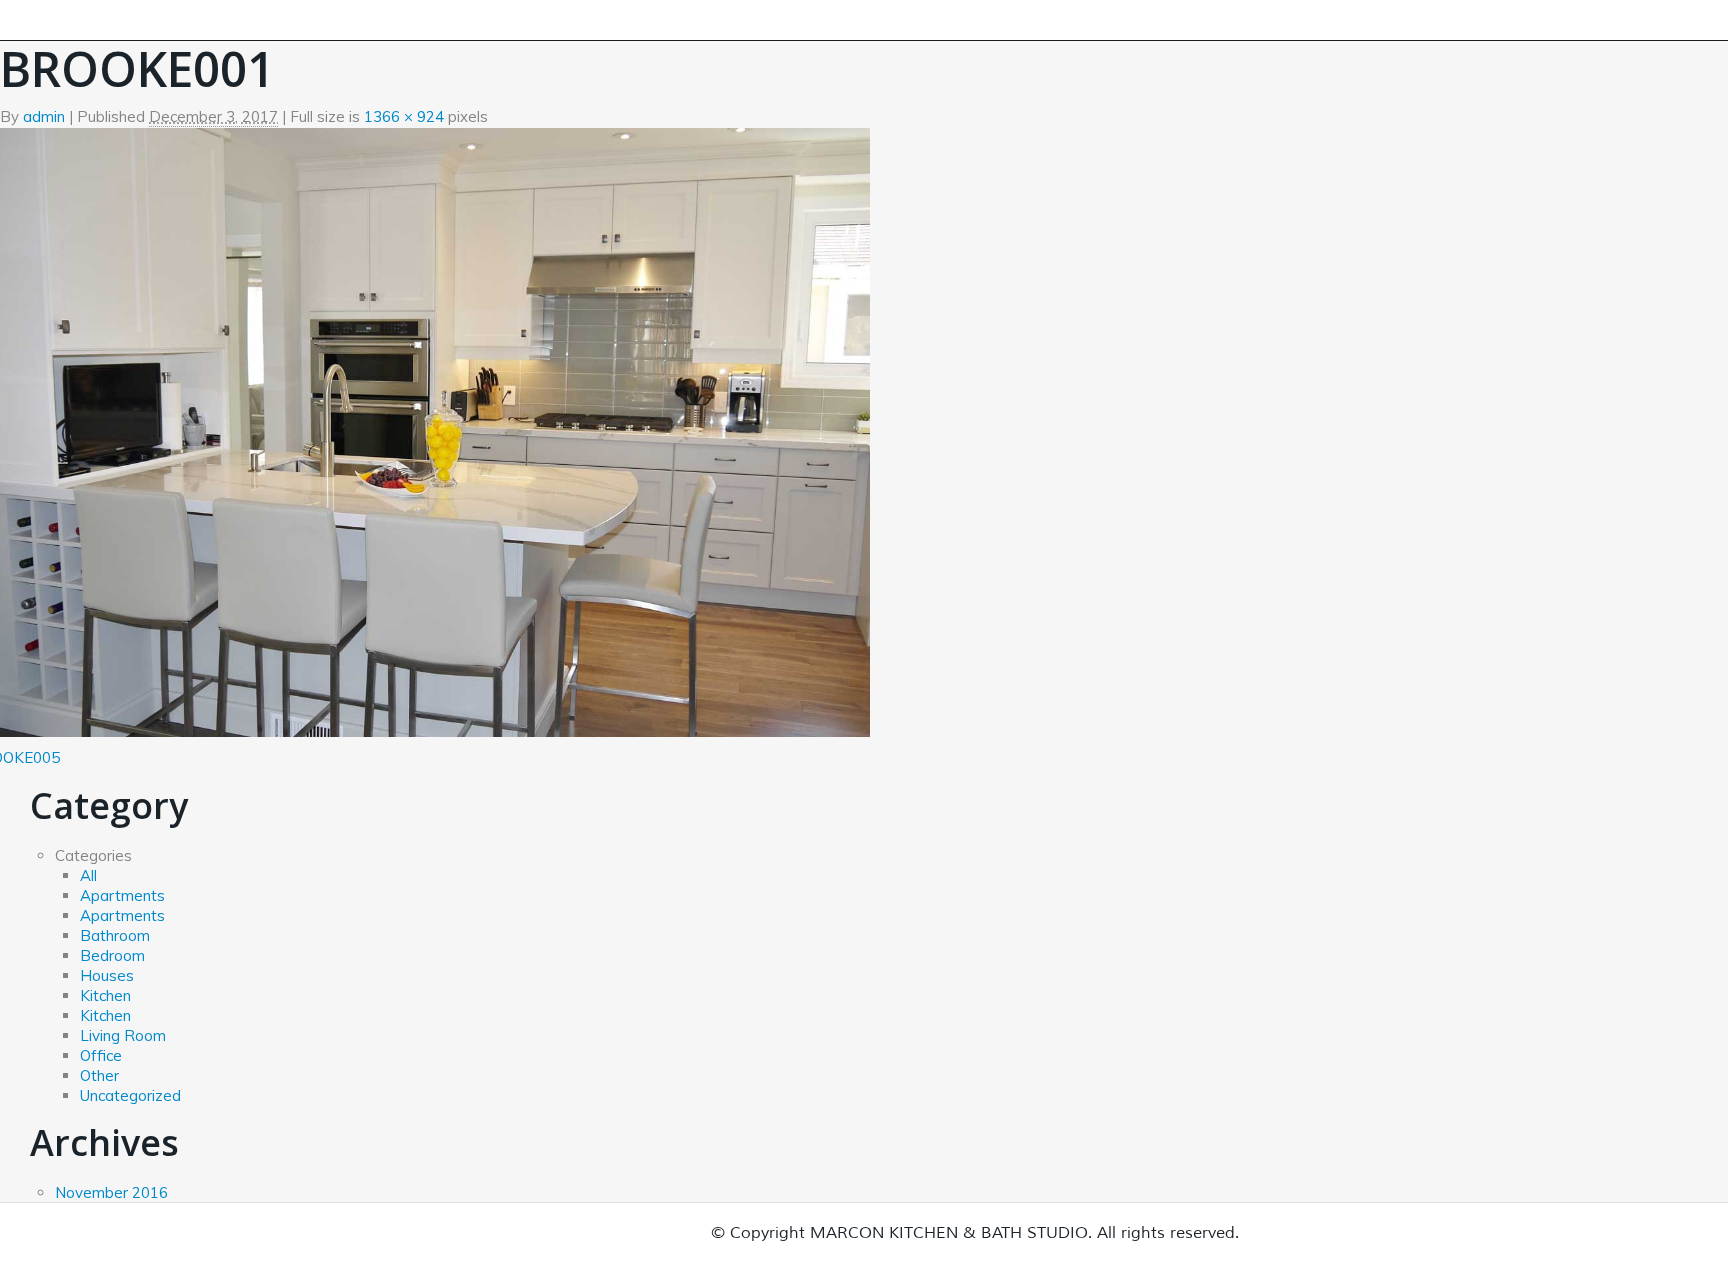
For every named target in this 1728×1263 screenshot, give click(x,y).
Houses (107, 975)
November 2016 (111, 1192)
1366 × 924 (404, 116)
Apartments (122, 895)
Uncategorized (130, 1095)
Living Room (123, 1035)
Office (101, 1055)
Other (99, 1075)
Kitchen (105, 995)
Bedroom (112, 955)
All (88, 875)
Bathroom (115, 935)
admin (44, 116)
